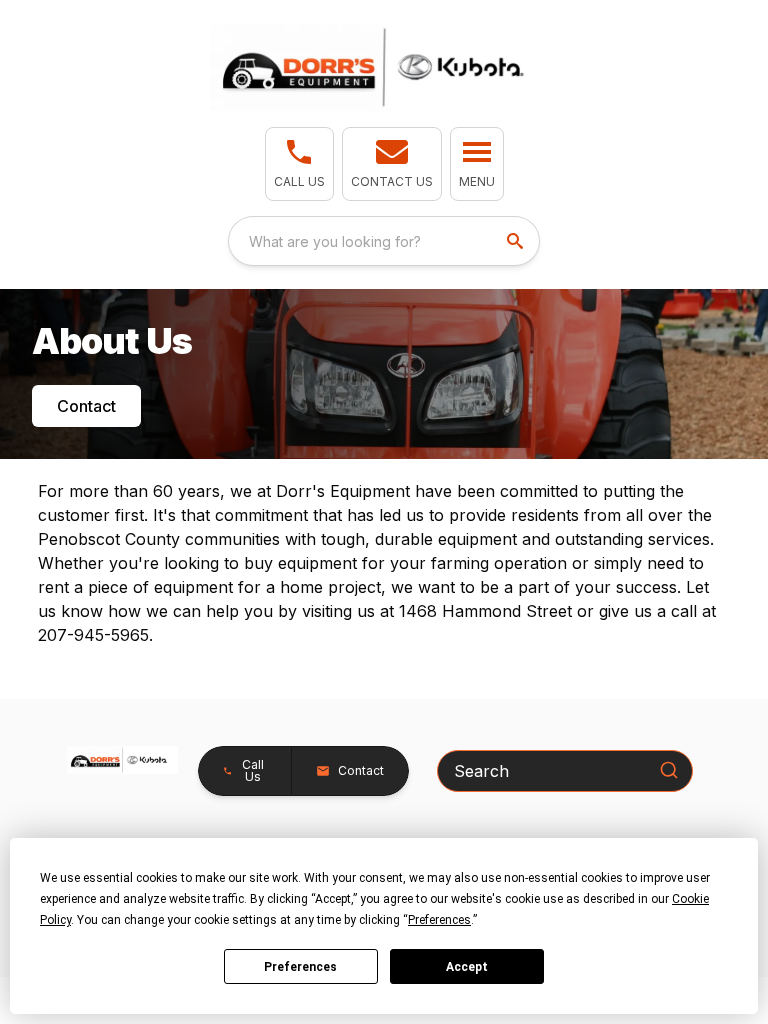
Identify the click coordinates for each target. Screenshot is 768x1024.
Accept (467, 967)
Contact (86, 406)
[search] (517, 241)
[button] (299, 164)
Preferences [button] (439, 920)
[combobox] (384, 241)
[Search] (669, 770)
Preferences (300, 967)
